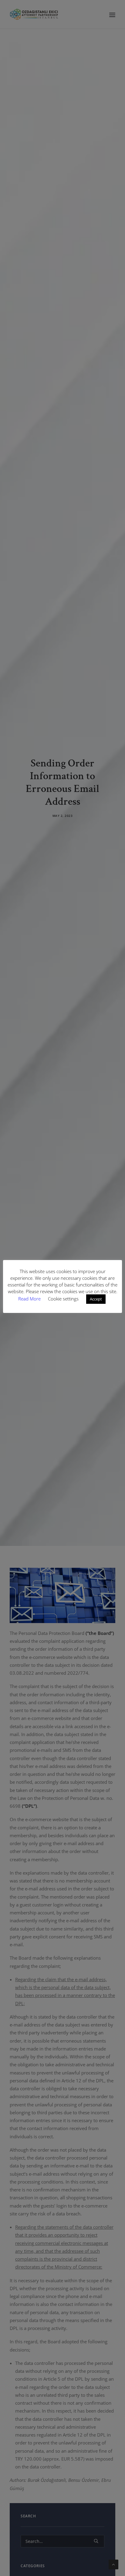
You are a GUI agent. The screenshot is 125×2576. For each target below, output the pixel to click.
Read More (30, 1299)
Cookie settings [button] (63, 1299)
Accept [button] (96, 1299)
